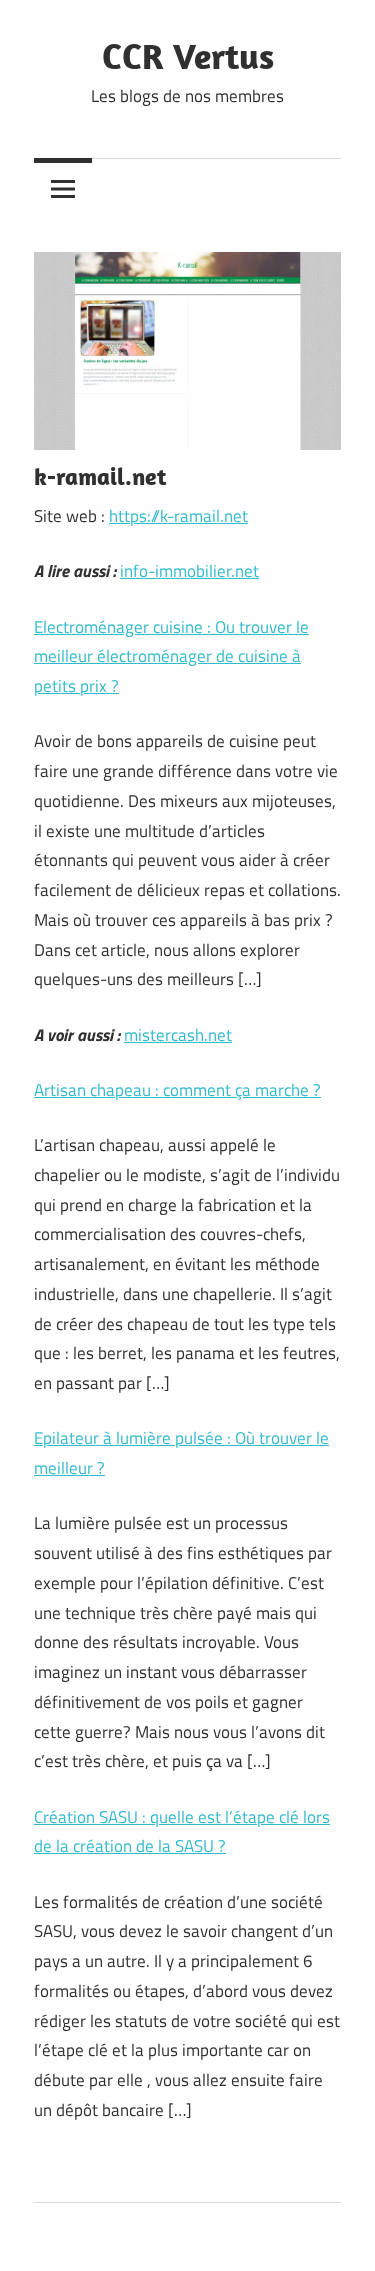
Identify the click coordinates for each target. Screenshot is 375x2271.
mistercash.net (178, 1035)
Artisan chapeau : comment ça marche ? (177, 1090)
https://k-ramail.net (178, 516)
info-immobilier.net (189, 571)
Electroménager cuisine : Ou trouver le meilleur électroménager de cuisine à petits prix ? (171, 657)
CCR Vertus (188, 55)
